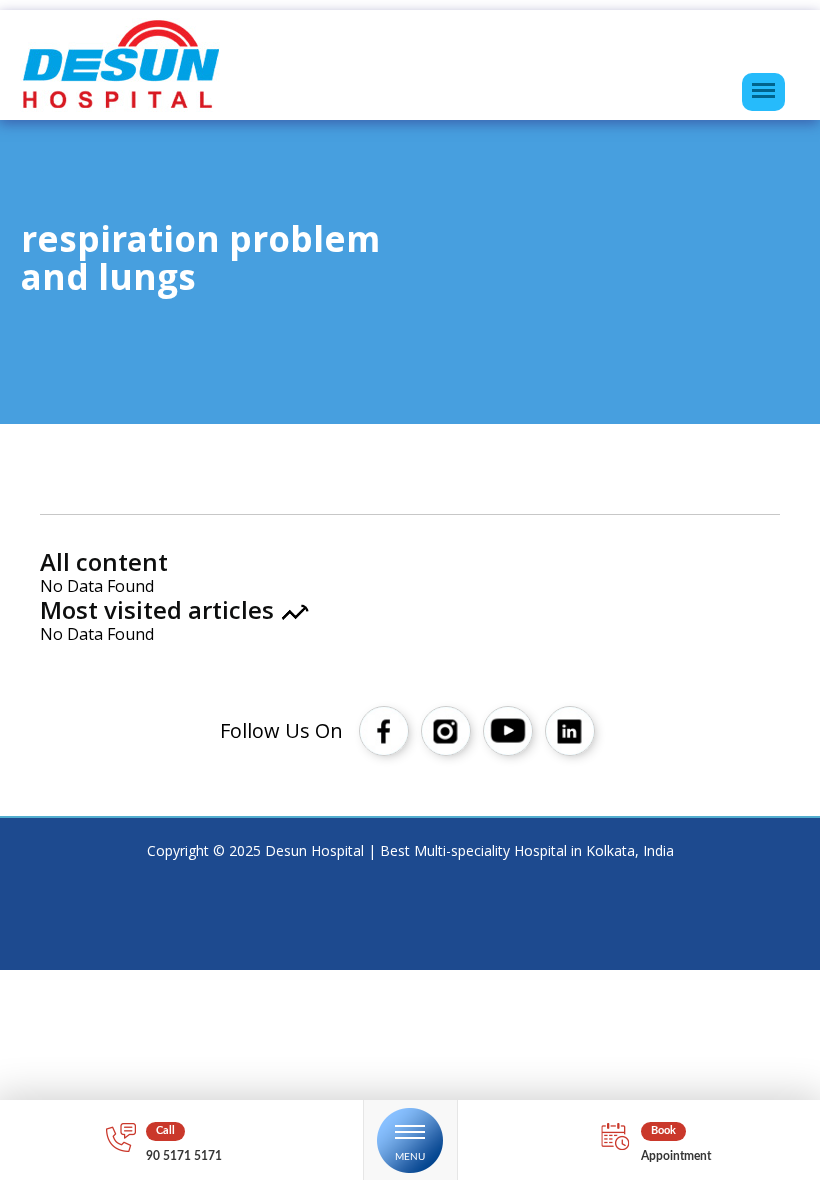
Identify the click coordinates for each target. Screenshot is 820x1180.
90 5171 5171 (184, 1156)
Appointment (676, 1156)
